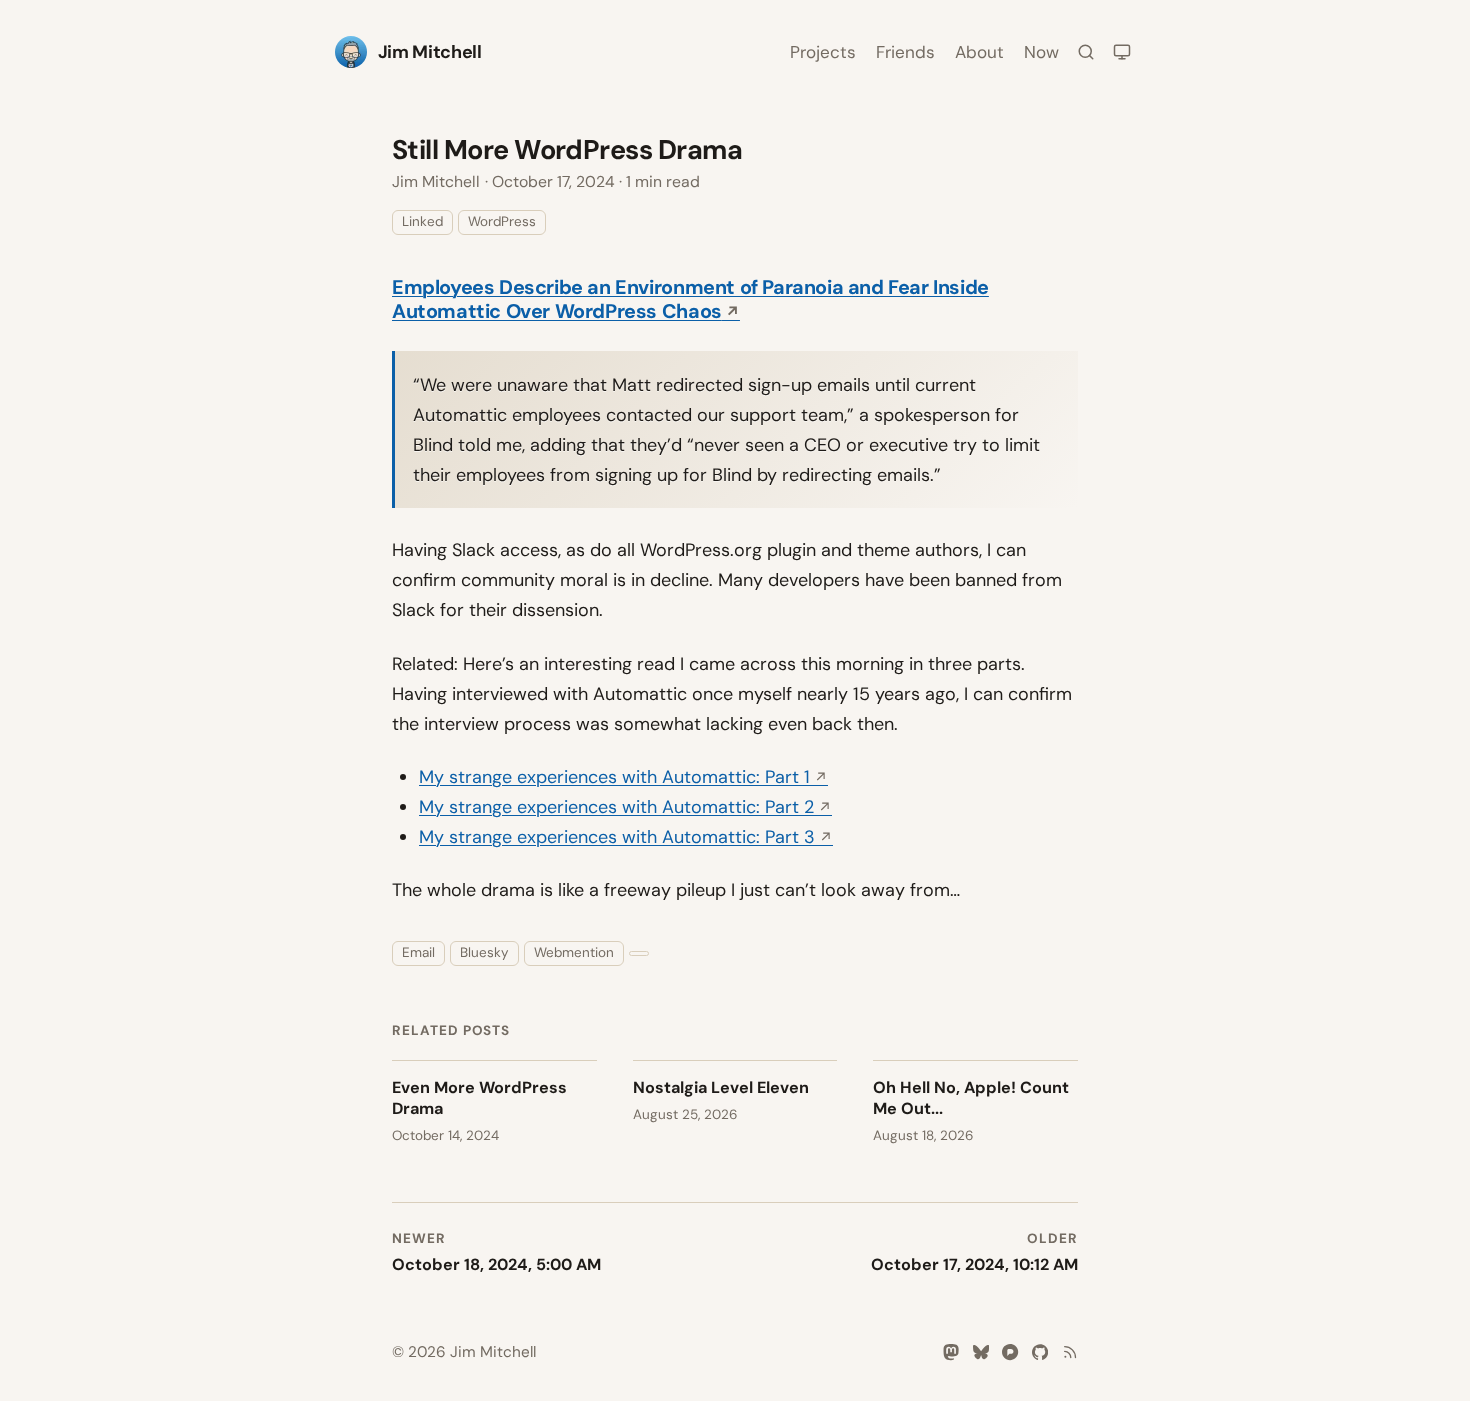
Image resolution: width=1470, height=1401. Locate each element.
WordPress (502, 221)
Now (1041, 52)
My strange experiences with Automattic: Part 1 (614, 777)
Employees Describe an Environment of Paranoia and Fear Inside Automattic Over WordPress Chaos (690, 299)
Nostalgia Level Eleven (721, 1087)
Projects (823, 52)
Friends (905, 52)
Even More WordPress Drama (479, 1098)
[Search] (1085, 51)
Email (418, 952)
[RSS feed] (1070, 1352)
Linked (422, 221)
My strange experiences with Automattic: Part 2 (616, 807)
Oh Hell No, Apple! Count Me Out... (971, 1098)
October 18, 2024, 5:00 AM (496, 1264)
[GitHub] (1040, 1352)
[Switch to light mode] (1121, 51)
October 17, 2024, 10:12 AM (974, 1264)
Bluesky (484, 952)
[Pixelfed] (1010, 1352)
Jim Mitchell (436, 181)
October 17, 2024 (553, 181)
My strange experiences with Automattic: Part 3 (617, 837)
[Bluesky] (981, 1352)
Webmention (574, 952)
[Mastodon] (951, 1352)
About (979, 52)
